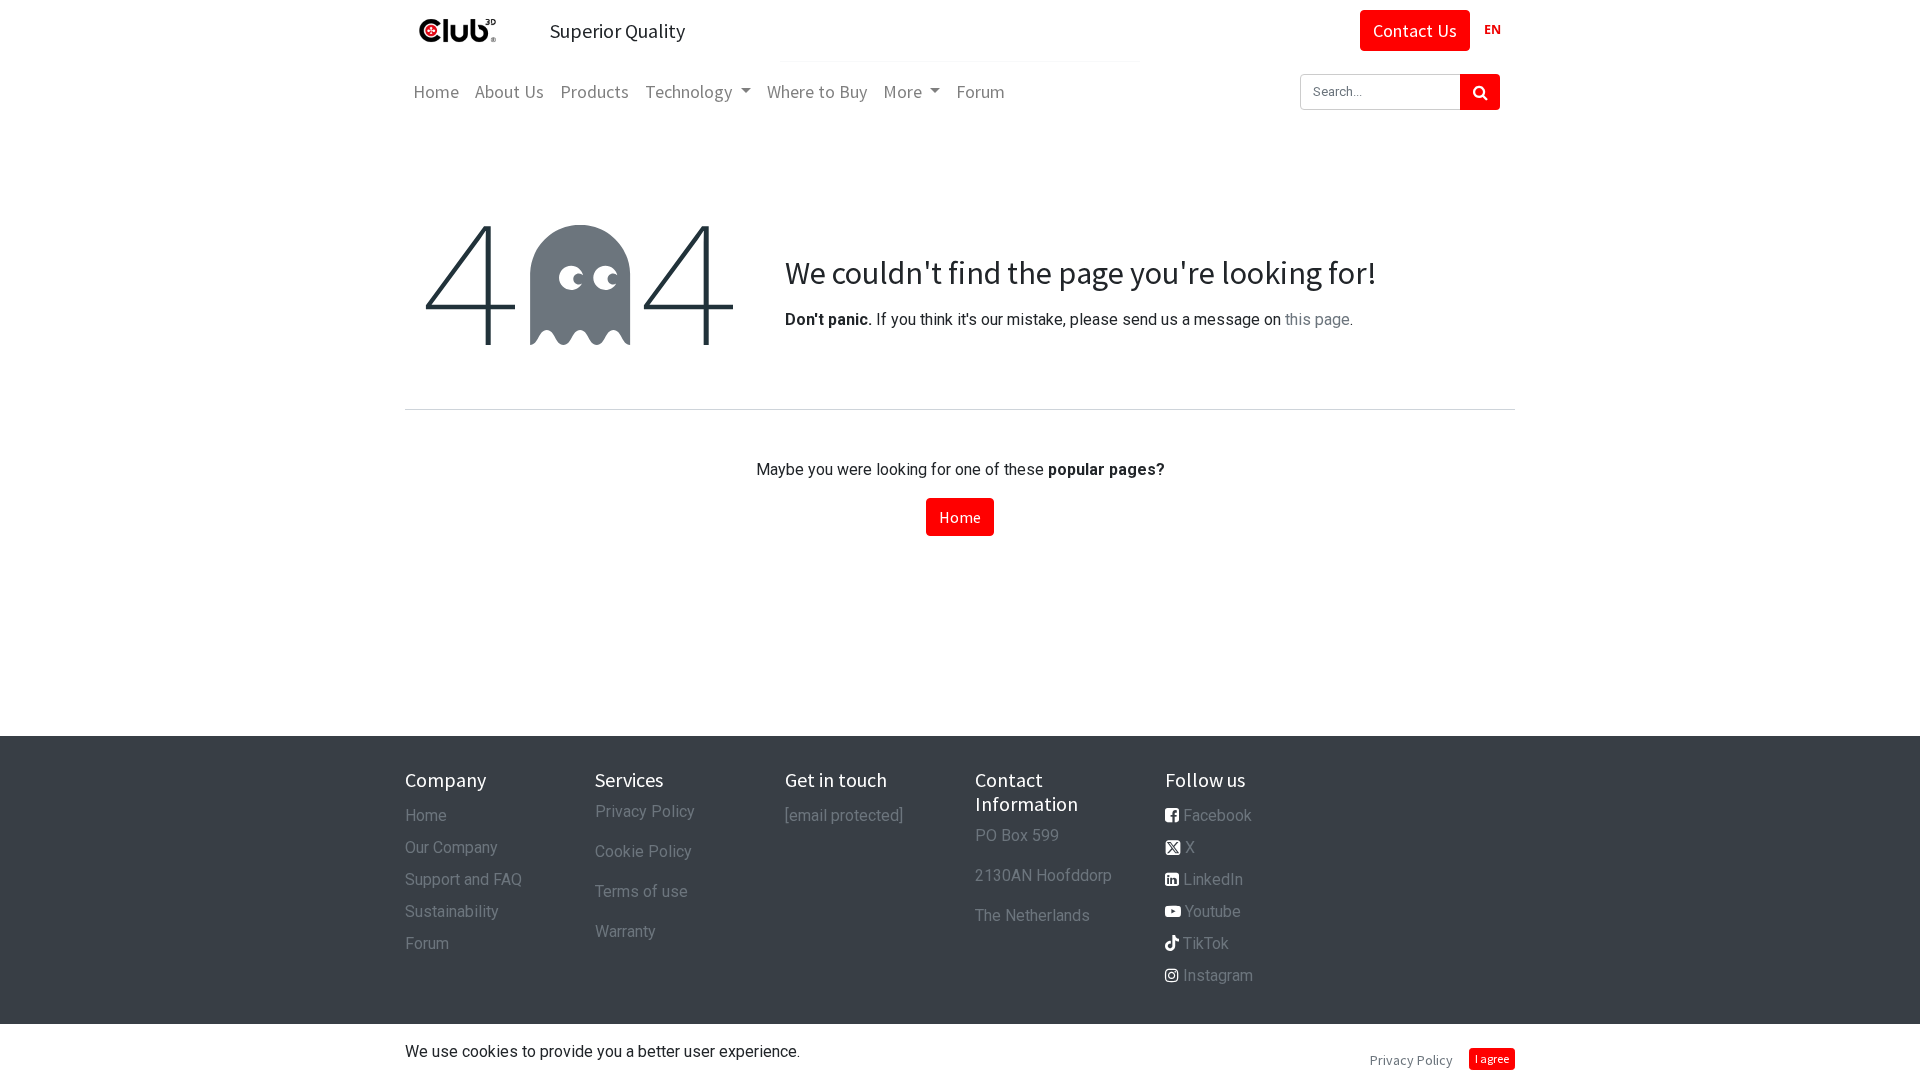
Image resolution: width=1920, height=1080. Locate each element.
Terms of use (641, 891)
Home (960, 517)
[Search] (1480, 92)
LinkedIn (1213, 879)
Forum (427, 943)
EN (1492, 29)
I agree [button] (1492, 1058)
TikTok (1206, 943)
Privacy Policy (645, 811)
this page (1317, 319)
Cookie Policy (643, 851)
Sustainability (452, 911)
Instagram (1218, 975)
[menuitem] (436, 91)
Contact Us (1415, 30)
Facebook (1217, 815)
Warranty (625, 931)
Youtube (1213, 911)
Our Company (451, 847)
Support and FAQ (463, 879)
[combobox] (1492, 30)
